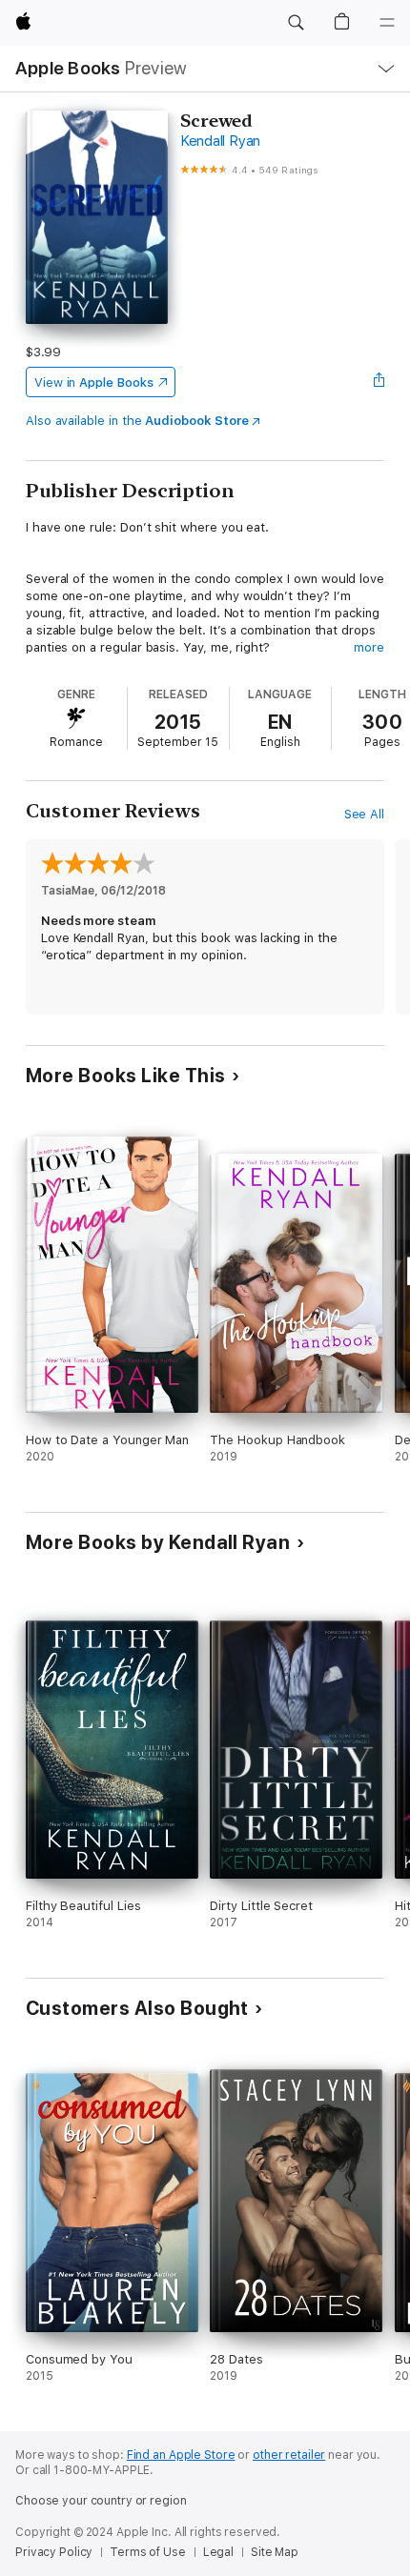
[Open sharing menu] (379, 382)
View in (94, 382)
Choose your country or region (101, 2501)
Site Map (275, 2552)
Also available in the (137, 421)
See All (365, 814)
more (369, 647)
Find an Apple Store (181, 2455)
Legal (218, 2552)
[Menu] (387, 23)
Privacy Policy (54, 2552)
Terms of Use (148, 2552)
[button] (296, 23)
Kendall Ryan (220, 141)
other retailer (289, 2455)
